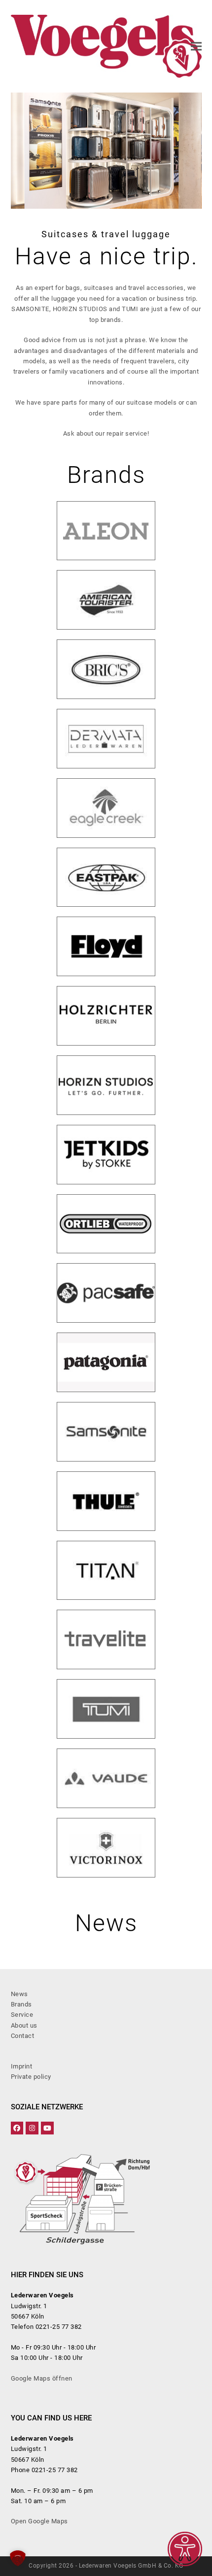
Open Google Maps (39, 2521)
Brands (21, 2004)
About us (24, 2025)
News (19, 1994)
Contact (23, 2036)
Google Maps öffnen (42, 2378)
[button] (196, 47)
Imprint (22, 2066)
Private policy (31, 2077)
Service (22, 2015)
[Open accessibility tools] (185, 2549)
